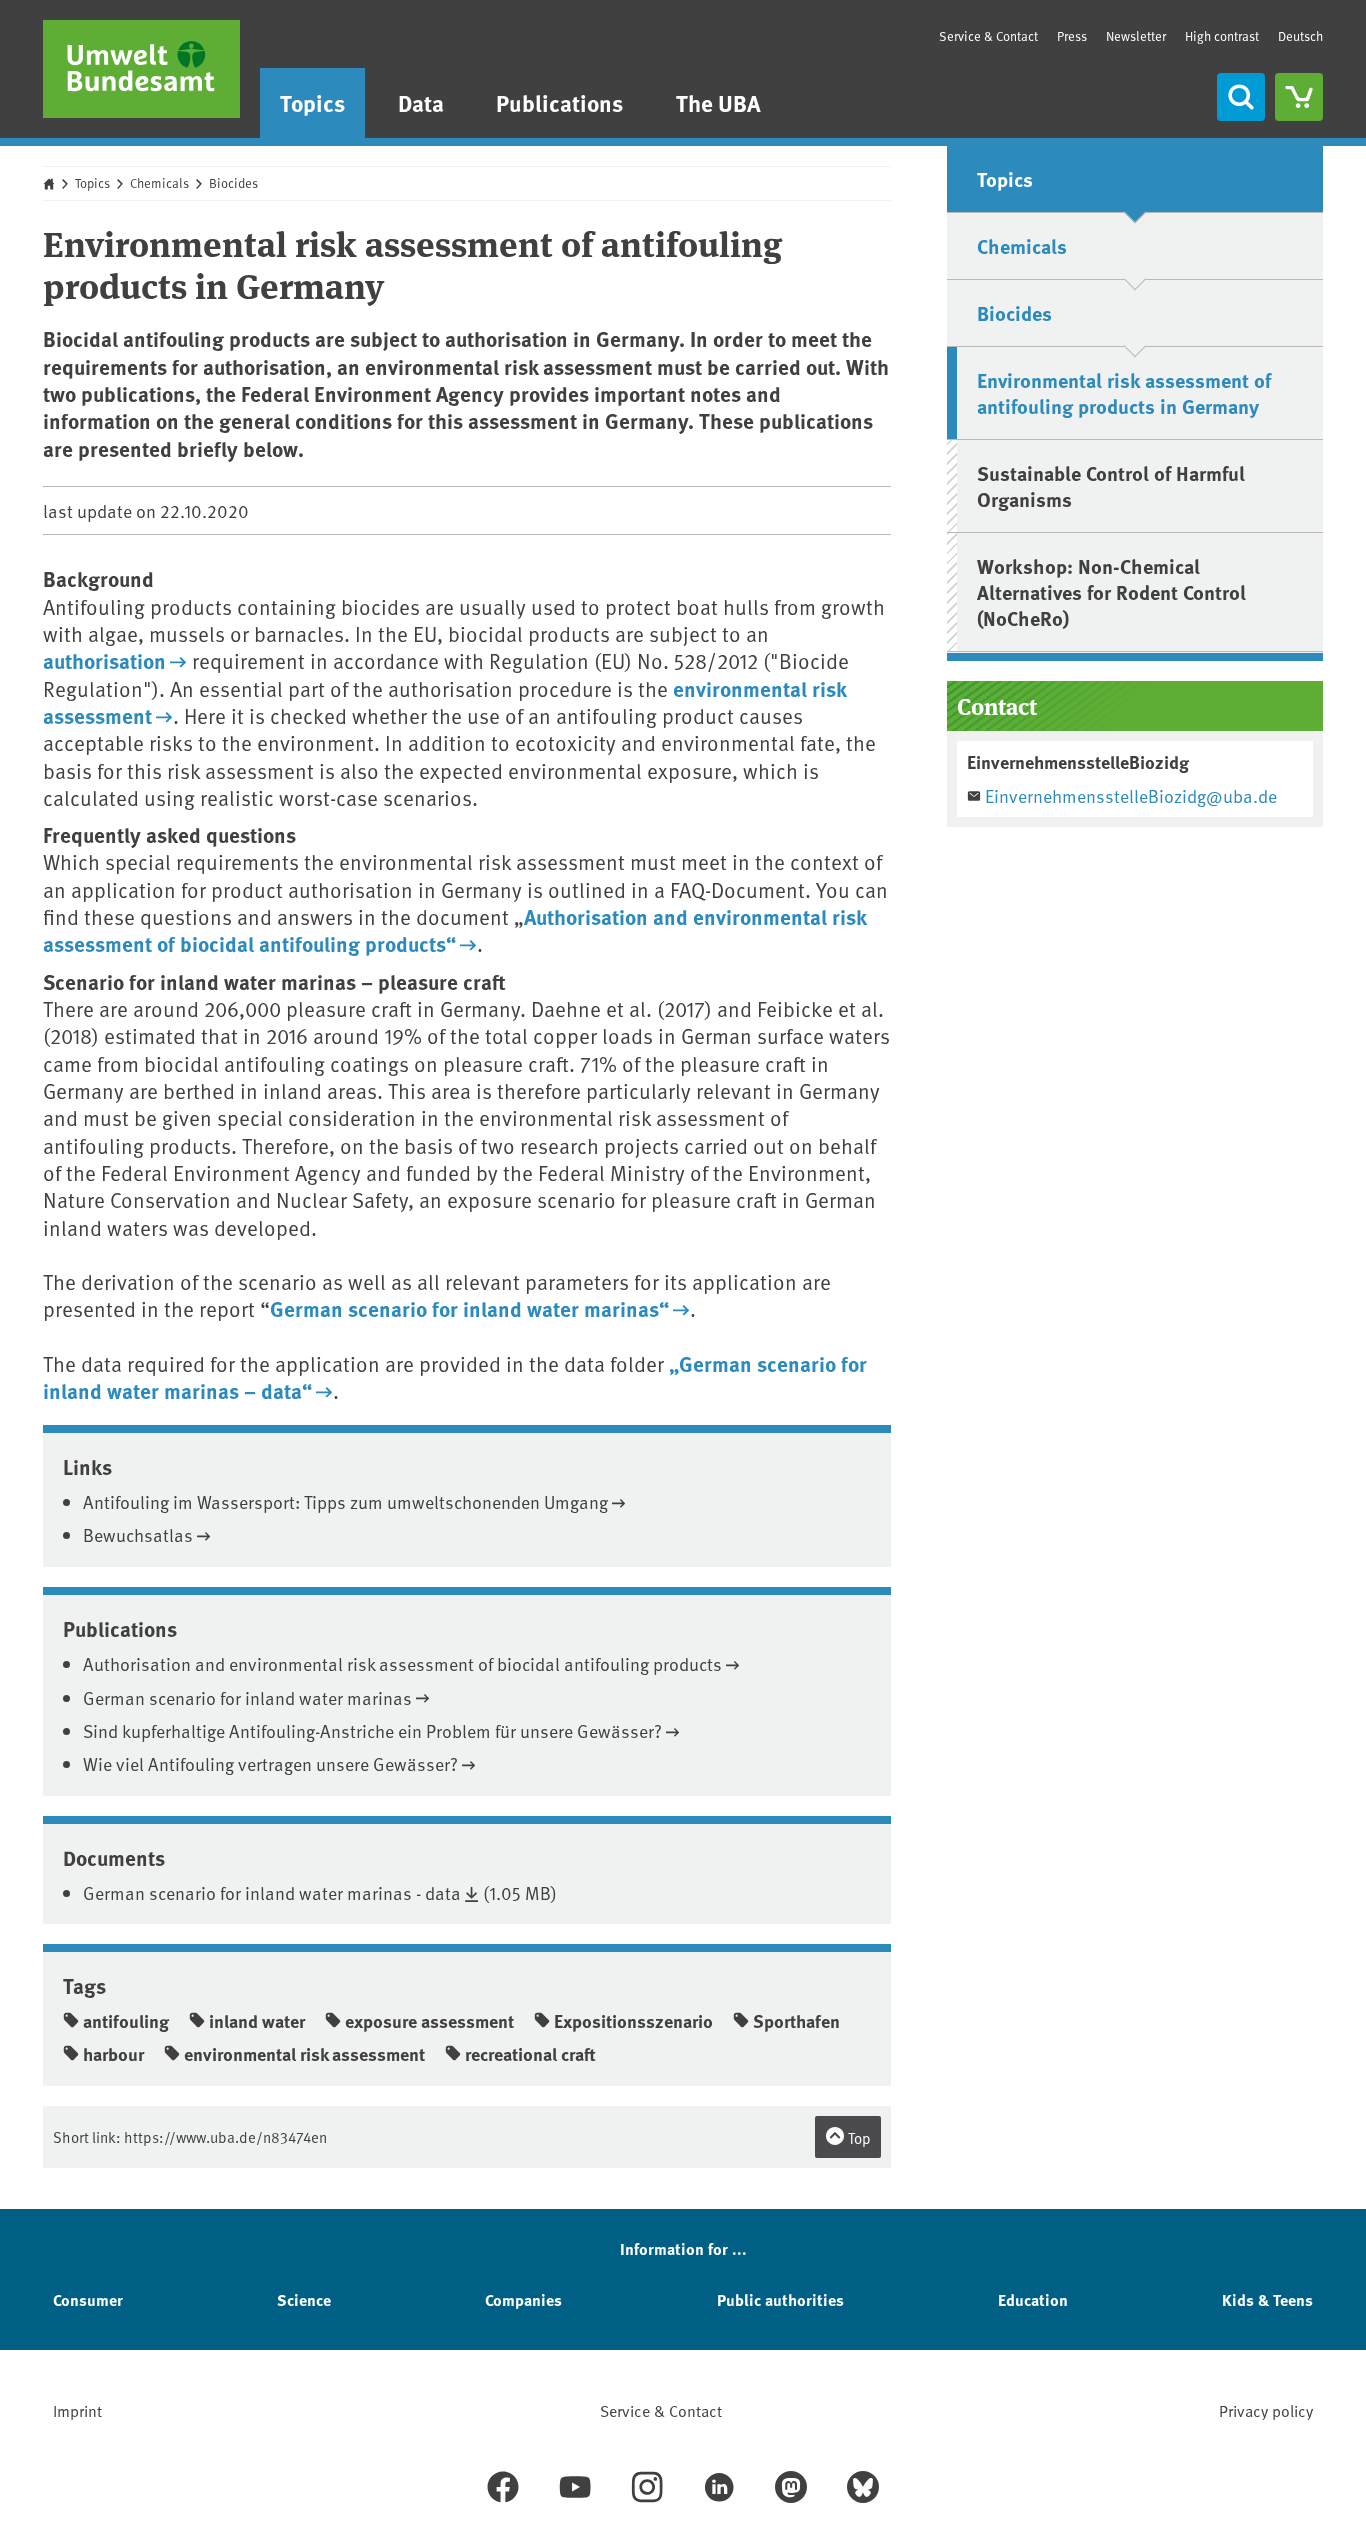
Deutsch (1300, 36)
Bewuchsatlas (138, 1534)
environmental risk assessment (304, 2054)
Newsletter (1136, 36)
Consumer (88, 2299)
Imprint (77, 2410)
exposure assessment (429, 2021)
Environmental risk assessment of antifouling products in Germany (1124, 392)
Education (1033, 2299)
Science (304, 2299)
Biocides (233, 183)
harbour (113, 2054)
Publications (559, 102)
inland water (257, 2021)
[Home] (141, 69)
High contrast (1222, 36)
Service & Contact (988, 36)
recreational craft (530, 2054)
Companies (523, 2299)
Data (421, 102)
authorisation (104, 660)
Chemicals (159, 183)
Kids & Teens (1267, 2299)
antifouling (126, 2021)
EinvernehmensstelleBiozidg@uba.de (1131, 795)
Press (1072, 36)
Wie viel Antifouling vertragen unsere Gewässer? (270, 1763)
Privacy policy (1266, 2410)
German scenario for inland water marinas (247, 1697)
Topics (312, 102)
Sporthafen (796, 2021)
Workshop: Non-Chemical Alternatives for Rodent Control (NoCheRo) (1111, 591)
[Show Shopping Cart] (1299, 97)
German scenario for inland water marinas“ (469, 1308)
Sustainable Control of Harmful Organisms (1111, 485)
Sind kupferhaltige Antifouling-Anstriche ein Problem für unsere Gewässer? (372, 1730)
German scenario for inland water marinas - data (272, 1892)
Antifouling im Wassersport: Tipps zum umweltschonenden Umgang (345, 1501)
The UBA (718, 102)
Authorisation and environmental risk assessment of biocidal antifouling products (402, 1663)
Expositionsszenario (633, 2021)
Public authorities (780, 2299)
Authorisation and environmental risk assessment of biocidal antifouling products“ (454, 929)
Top (858, 2137)
